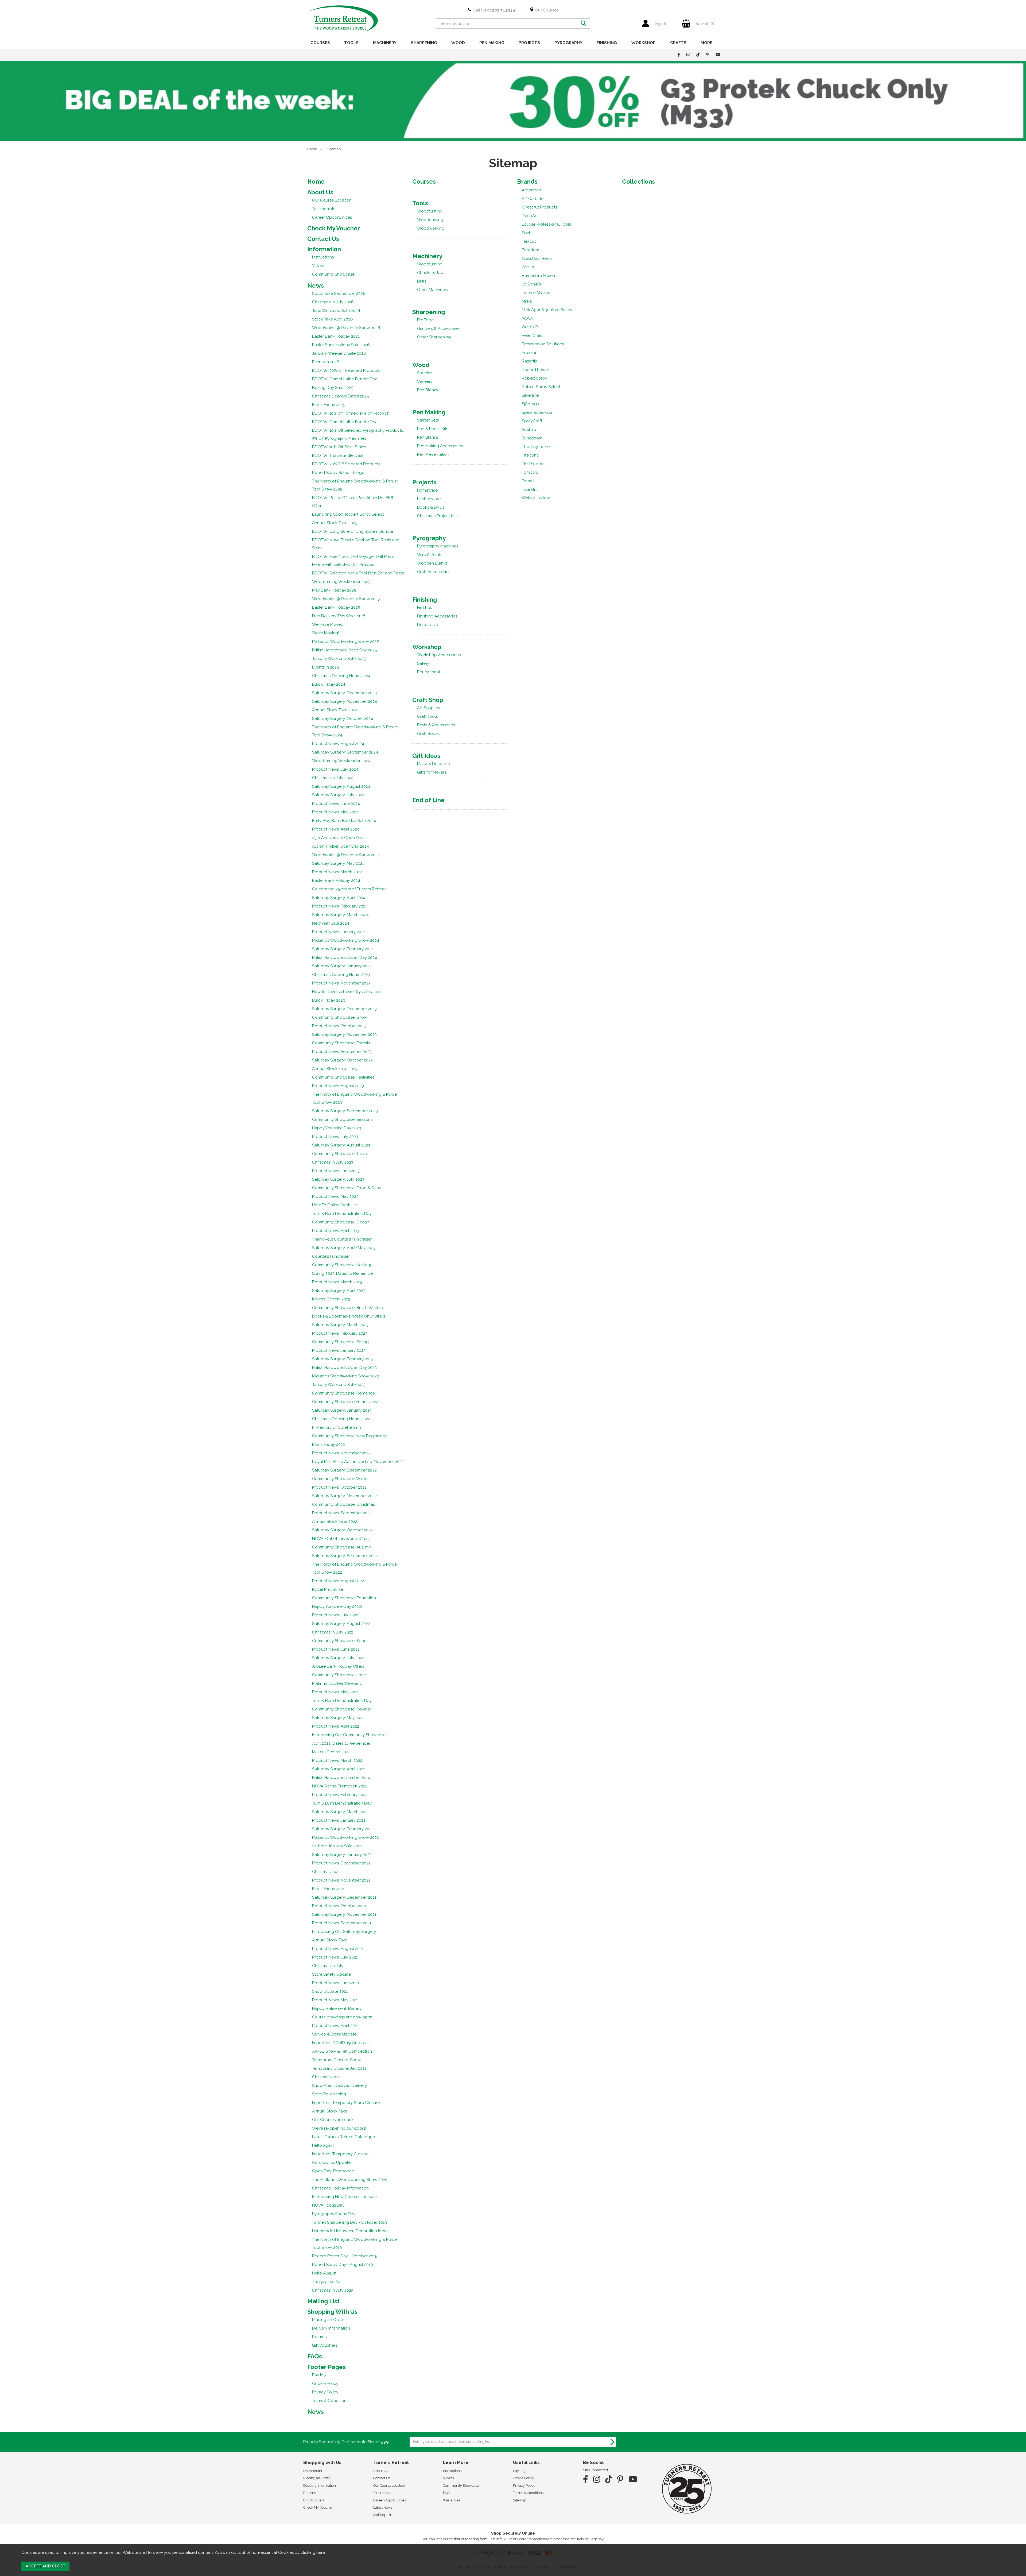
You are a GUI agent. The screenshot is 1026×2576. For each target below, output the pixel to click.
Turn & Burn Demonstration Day (342, 1214)
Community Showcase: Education (344, 1598)
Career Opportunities (332, 217)
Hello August (324, 2273)
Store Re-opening (329, 2094)
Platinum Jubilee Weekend (337, 1683)
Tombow (530, 472)
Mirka (527, 301)
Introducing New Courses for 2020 (344, 2197)
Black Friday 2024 (329, 684)
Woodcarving (430, 220)
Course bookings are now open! (343, 2017)
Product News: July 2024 (335, 769)
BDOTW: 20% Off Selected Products (346, 370)
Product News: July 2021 (335, 1957)
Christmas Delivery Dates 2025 (340, 396)
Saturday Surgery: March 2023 (340, 1325)
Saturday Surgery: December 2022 (344, 1470)
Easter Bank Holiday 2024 (336, 880)
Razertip (530, 361)
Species (425, 373)
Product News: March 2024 (337, 872)
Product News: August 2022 (338, 1581)
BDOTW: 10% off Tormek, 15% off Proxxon (351, 413)
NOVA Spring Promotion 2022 (340, 1786)
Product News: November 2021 (341, 1880)
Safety (423, 663)
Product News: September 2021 (342, 1923)
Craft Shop (428, 700)
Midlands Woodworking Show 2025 (345, 642)
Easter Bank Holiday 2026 (336, 336)
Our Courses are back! (333, 2120)
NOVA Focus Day (328, 2205)
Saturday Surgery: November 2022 (344, 1496)
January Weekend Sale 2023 (339, 1385)
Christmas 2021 (326, 1872)
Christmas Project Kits (437, 516)
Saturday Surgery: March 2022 (340, 1812)
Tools (420, 203)
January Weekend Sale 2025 (339, 659)
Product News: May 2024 (335, 812)
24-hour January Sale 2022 (337, 1846)
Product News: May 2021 (335, 2000)
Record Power (535, 370)
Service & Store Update (334, 2034)
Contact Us (323, 239)
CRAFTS (678, 43)
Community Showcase (333, 274)
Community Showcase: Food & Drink (347, 1188)
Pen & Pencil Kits (433, 429)
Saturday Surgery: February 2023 (343, 1359)
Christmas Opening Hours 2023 (341, 975)
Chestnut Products (539, 207)
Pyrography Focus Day (334, 2214)
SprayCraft (532, 421)
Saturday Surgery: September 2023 (345, 1111)
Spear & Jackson (538, 412)
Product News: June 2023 (336, 1171)
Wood (421, 365)
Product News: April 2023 (336, 1231)
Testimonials (324, 209)
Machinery (427, 256)
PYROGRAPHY (568, 43)
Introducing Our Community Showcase (349, 1735)
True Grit (530, 489)
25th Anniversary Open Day (338, 838)
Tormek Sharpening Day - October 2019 (350, 2222)
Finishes (424, 608)
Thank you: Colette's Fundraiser (342, 1239)
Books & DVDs (431, 507)
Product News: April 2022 (336, 1726)
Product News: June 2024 (336, 804)
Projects (424, 482)
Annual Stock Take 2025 (335, 523)
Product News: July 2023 (335, 1137)
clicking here (313, 2552)
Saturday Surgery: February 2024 (343, 949)
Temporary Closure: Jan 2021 (339, 2068)
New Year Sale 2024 (331, 923)
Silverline (530, 395)
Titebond (531, 455)
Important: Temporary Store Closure (346, 2103)
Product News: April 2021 (335, 2026)
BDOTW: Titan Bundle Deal (338, 455)
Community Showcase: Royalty (341, 1709)
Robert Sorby (535, 378)
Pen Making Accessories (440, 446)
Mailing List (323, 2301)
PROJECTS (529, 43)
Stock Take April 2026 (333, 319)
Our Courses (546, 10)
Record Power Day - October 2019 (345, 2256)
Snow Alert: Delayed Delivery (339, 2085)
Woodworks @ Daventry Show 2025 (346, 599)
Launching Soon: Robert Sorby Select (348, 514)
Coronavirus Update (331, 2162)
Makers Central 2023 (331, 1299)
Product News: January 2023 (339, 1350)
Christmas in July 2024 (333, 778)
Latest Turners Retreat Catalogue (343, 2137)
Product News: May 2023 (335, 1196)
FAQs (315, 2356)
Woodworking (431, 228)
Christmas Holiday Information (340, 2188)
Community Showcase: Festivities (343, 1077)
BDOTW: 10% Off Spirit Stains (339, 447)
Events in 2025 (325, 667)
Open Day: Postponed (333, 2171)
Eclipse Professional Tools (546, 224)
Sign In (661, 24)
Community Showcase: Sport (339, 1641)
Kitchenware (429, 499)
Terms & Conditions (330, 2401)
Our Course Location (332, 200)
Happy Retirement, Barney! (337, 2009)
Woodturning (430, 211)
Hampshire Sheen (538, 276)
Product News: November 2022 (341, 1453)
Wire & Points (430, 555)
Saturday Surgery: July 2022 (338, 1658)
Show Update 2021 (330, 1991)
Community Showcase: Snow (340, 1017)
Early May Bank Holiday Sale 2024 (344, 821)
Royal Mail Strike (328, 1589)
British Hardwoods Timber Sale (341, 1778)
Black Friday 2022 (329, 1445)
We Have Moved (328, 624)
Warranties (452, 2500)
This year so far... (327, 2282)
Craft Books (428, 733)
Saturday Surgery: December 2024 (345, 693)
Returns (319, 2337)
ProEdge (425, 320)
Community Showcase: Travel (340, 1154)
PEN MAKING (492, 43)
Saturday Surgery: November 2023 (344, 1034)
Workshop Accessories (439, 655)
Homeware (427, 490)
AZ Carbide (533, 199)
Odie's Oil (531, 327)
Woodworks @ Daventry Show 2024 (346, 855)
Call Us (493, 10)
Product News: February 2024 (340, 906)
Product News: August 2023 (338, 1086)
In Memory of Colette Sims (337, 1427)
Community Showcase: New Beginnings (350, 1436)
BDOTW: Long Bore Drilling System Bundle (353, 531)
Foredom (531, 250)
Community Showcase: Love (339, 1675)
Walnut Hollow (536, 498)
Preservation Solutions (543, 344)
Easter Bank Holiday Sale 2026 (341, 345)
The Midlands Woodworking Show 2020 (350, 2180)
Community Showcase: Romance (343, 1393)
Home (316, 181)
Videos (319, 266)
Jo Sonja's (531, 284)
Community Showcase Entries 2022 (345, 1402)
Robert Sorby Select (541, 387)
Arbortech (531, 190)
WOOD (458, 43)
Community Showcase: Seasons (342, 1119)
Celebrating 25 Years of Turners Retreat (349, 889)
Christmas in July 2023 (333, 1162)
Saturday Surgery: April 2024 (339, 898)
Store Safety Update (331, 1974)
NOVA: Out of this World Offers (341, 1539)
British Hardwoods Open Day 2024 (345, 957)
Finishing (425, 600)
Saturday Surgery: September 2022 (345, 1556)
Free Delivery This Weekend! (339, 616)
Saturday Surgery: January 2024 (342, 966)
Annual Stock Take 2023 (335, 1069)
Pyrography (429, 538)
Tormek (529, 481)
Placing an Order (328, 2320)
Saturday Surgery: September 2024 (345, 752)
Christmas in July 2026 (333, 302)
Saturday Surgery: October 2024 (343, 719)
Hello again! (323, 2145)
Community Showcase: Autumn (342, 1547)
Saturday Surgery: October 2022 (342, 1530)
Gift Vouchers (325, 2345)
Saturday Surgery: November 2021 (344, 1914)
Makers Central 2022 (331, 1752)
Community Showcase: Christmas (343, 1504)
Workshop (427, 647)
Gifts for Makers (432, 772)
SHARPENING (424, 43)
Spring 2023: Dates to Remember (343, 1273)
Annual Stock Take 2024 (335, 710)
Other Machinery (433, 290)
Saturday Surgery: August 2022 (341, 1624)
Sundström (532, 438)
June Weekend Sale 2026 (336, 311)
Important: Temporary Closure (340, 2154)
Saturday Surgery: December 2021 (344, 1897)
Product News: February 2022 (340, 1795)
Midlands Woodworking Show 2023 (345, 1376)
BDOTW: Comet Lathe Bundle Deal (345, 379)
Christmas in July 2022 (333, 1632)
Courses (424, 181)
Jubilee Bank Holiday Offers (338, 1666)
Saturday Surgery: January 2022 (342, 1855)
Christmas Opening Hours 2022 (341, 1419)
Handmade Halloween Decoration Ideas (350, 2231)
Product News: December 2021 (341, 1863)
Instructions (323, 257)
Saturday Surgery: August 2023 (341, 1145)
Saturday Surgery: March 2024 (340, 915)
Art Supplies (428, 708)
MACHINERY (385, 43)
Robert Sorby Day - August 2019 (343, 2265)
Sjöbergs (530, 404)
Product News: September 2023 (342, 1052)
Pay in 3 (319, 2375)
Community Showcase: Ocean (341, 1222)
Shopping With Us (332, 2312)
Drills (422, 281)
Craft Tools (427, 716)
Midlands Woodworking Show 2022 (345, 1837)
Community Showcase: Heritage (342, 1265)
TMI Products (534, 464)
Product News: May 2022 (335, 1692)
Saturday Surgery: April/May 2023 (344, 1248)
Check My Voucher (334, 228)
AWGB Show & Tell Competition (342, 2051)
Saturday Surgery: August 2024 (341, 786)
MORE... (708, 43)
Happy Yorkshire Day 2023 (337, 1128)
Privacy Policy (325, 2392)
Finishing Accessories (437, 616)
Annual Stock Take (330, 1940)
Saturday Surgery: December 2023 (344, 1009)
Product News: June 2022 (336, 1649)
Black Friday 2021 (328, 1889)
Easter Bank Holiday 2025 (336, 607)
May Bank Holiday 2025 (334, 590)
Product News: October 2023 (339, 1026)
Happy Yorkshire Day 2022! (337, 1606)
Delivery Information (331, 2328)
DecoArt (530, 216)
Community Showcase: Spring (340, 1342)
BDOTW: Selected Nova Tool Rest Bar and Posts (358, 573)
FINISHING (607, 43)
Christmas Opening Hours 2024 (341, 676)
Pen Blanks (428, 390)
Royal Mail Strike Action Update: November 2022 (358, 1462)
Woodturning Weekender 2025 (341, 582)
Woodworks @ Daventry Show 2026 (346, 328)
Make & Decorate (434, 764)
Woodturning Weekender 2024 (341, 761)
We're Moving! (325, 633)
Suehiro (529, 430)
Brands (527, 181)
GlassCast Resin (537, 258)
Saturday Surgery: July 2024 (338, 795)
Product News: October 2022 (339, 1487)
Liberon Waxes (536, 293)
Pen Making (429, 412)
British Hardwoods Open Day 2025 (344, 650)
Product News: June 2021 (336, 1983)
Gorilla (528, 267)
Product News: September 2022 (342, 1513)
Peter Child (532, 335)
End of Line (428, 800)
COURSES (320, 43)
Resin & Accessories (436, 725)
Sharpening (429, 312)
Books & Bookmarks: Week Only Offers (349, 1316)
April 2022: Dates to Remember (341, 1743)
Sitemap (520, 2500)
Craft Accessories (434, 572)
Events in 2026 (326, 362)
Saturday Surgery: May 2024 (338, 863)
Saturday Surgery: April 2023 (339, 1291)
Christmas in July (328, 1966)
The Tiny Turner (536, 447)
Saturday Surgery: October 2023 (342, 1060)
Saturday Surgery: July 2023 (338, 1179)
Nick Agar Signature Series (547, 310)
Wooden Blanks (432, 563)
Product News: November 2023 (341, 983)
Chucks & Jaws (431, 273)
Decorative (428, 625)
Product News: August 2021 (338, 1949)
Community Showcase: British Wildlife (347, 1308)
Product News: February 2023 (340, 1333)
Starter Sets (428, 420)
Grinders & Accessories (439, 329)
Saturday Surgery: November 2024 (345, 701)
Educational (429, 672)
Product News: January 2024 (339, 932)
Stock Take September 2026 (339, 293)
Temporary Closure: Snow (336, 2060)
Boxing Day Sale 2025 (333, 388)
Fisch (527, 233)
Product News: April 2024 (336, 829)
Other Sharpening (434, 337)
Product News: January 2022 (339, 1820)
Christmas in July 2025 (333, 2290)
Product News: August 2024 (338, 744)
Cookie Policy (325, 2384)
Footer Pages (327, 2367)
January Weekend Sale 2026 (339, 353)
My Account (313, 2471)
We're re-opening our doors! (339, 2128)
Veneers (425, 381)
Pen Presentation (433, 454)
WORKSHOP (644, 43)
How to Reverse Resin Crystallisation (346, 992)
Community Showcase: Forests (341, 1043)
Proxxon (530, 353)
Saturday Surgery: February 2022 (343, 1829)
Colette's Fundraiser (331, 1256)
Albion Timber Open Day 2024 (341, 846)
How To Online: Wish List (335, 1205)
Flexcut (529, 241)
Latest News (383, 2507)
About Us (320, 192)
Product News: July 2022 (335, 1615)
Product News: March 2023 (337, 1282)
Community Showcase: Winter (340, 1479)
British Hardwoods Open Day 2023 (344, 1368)
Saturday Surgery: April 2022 (339, 1769)
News (316, 285)
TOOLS (351, 43)
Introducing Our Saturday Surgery (344, 1932)
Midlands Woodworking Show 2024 (346, 940)
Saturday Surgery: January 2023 (342, 1410)
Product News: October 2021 (339, 1906)
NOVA (527, 318)
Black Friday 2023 (329, 1000)
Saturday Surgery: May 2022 (338, 1718)
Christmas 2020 (326, 2077)
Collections (638, 181)
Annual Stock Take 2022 (335, 1521)
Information (324, 249)
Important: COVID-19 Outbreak (341, 2043)
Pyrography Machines (438, 546)
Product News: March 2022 (337, 1760)
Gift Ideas (426, 756)
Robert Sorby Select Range (338, 473)
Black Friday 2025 (329, 405)
